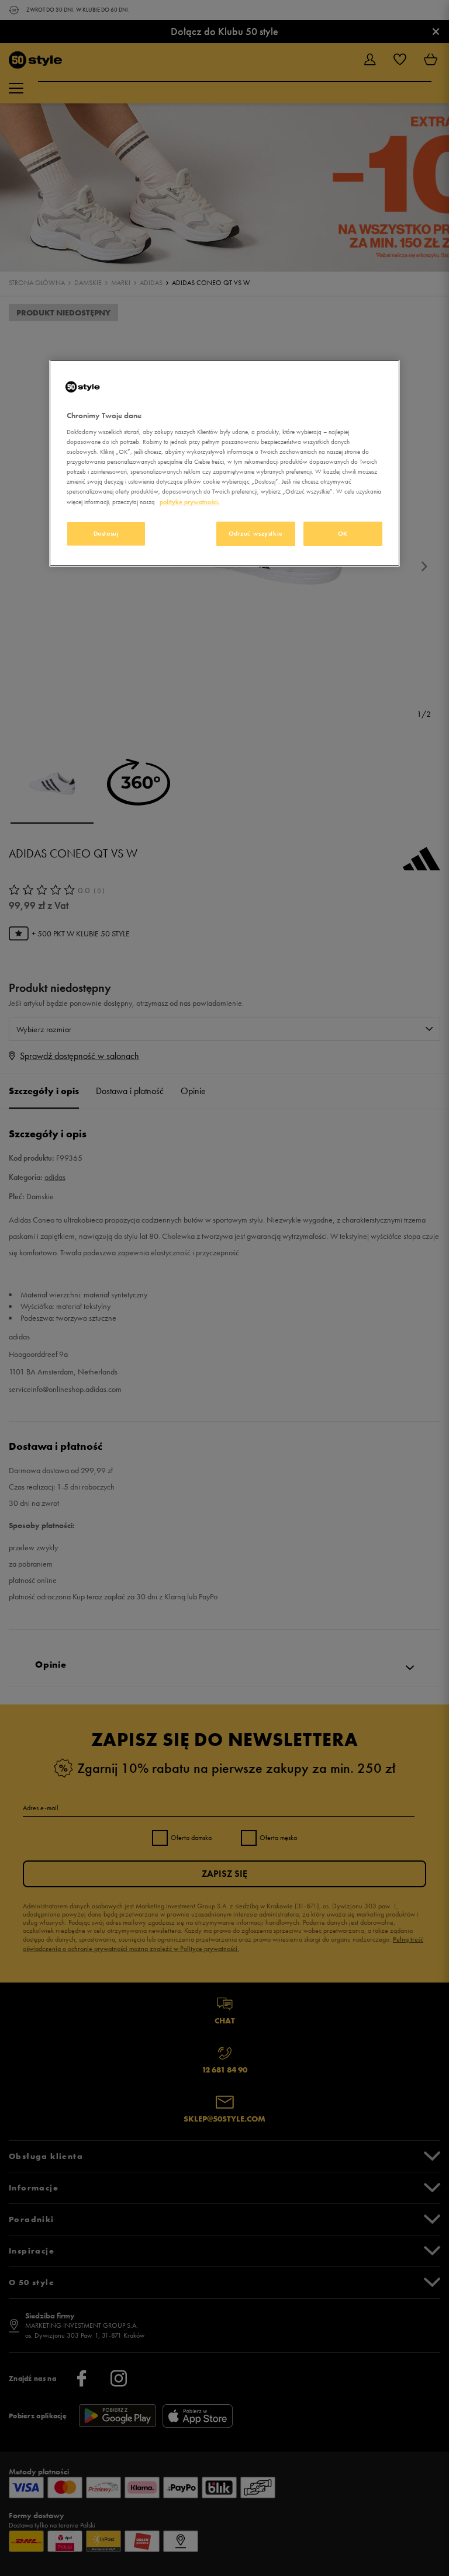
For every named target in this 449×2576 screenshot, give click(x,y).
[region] (224, 463)
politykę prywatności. (190, 502)
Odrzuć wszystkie (256, 533)
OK (343, 533)
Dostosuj (106, 533)
